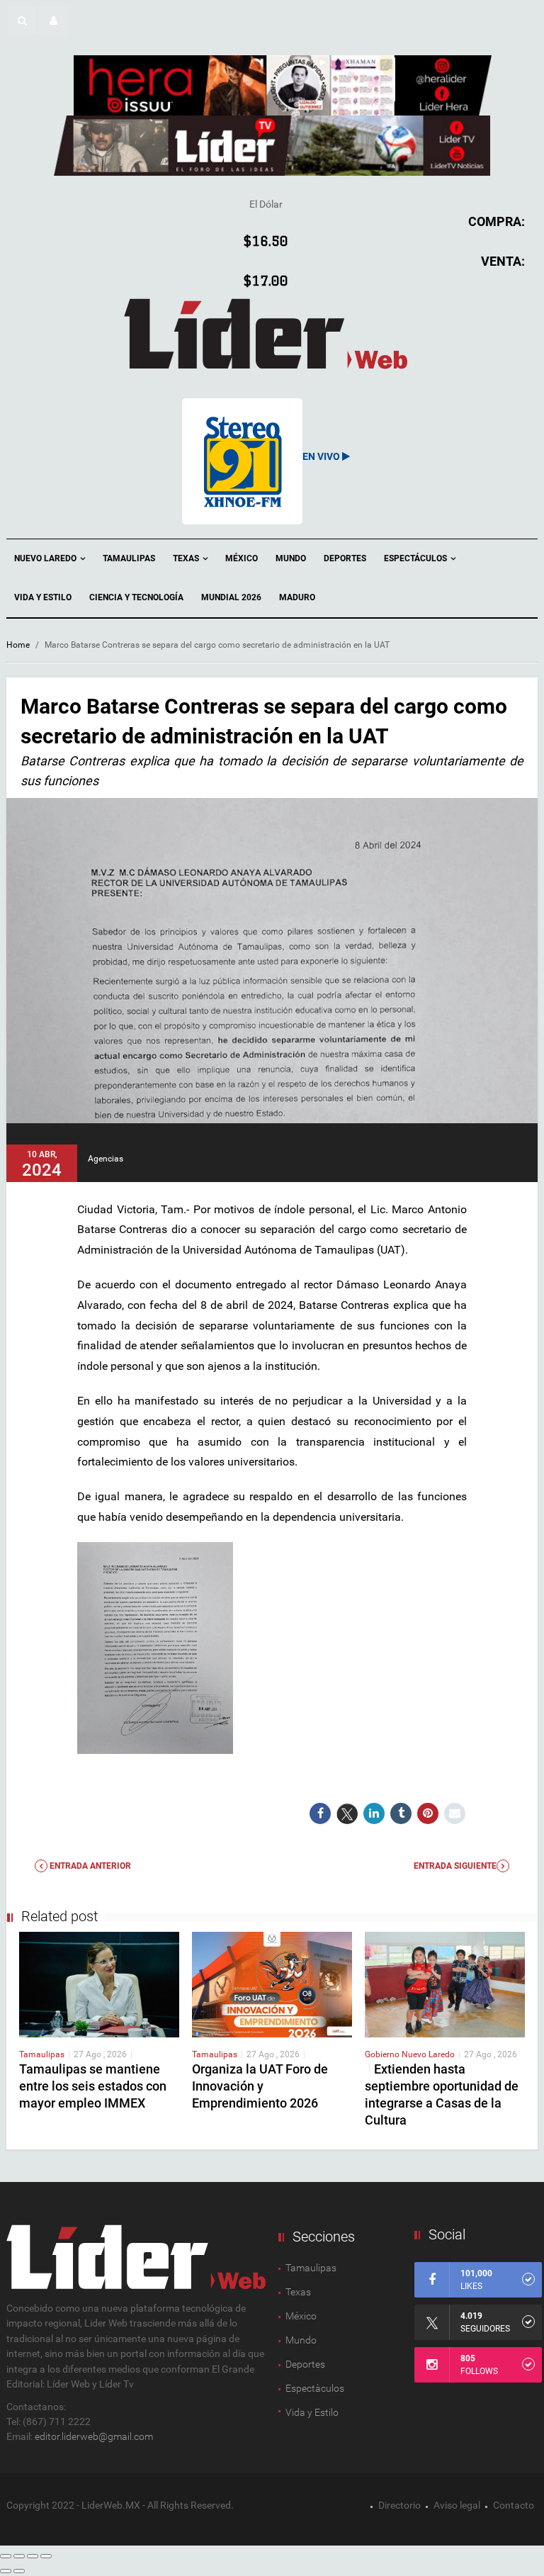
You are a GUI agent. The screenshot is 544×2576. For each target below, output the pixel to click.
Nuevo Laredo (46, 558)
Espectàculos (315, 2388)
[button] (22, 21)
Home (18, 645)
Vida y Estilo (43, 597)
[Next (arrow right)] (19, 2571)
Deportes (345, 558)
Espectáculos (416, 558)
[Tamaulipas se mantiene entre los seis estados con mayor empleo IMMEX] (99, 1984)
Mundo (291, 558)
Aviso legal (457, 2505)
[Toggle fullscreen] (33, 2556)
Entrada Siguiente (455, 1866)
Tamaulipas (129, 558)
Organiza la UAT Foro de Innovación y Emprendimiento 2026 (260, 2086)
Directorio (399, 2505)
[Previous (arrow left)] (6, 2571)
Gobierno (383, 2054)
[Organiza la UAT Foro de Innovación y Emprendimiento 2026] (272, 1984)
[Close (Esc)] (6, 2556)
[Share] (19, 2556)
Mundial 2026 (231, 597)
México (242, 558)
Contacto (514, 2505)
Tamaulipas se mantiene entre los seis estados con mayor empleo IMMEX (93, 2086)
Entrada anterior (89, 1866)
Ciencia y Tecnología (136, 597)
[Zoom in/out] (46, 2556)
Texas (187, 558)
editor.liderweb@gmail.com (94, 2436)
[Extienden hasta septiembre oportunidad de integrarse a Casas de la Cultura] (445, 1984)
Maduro (297, 597)
